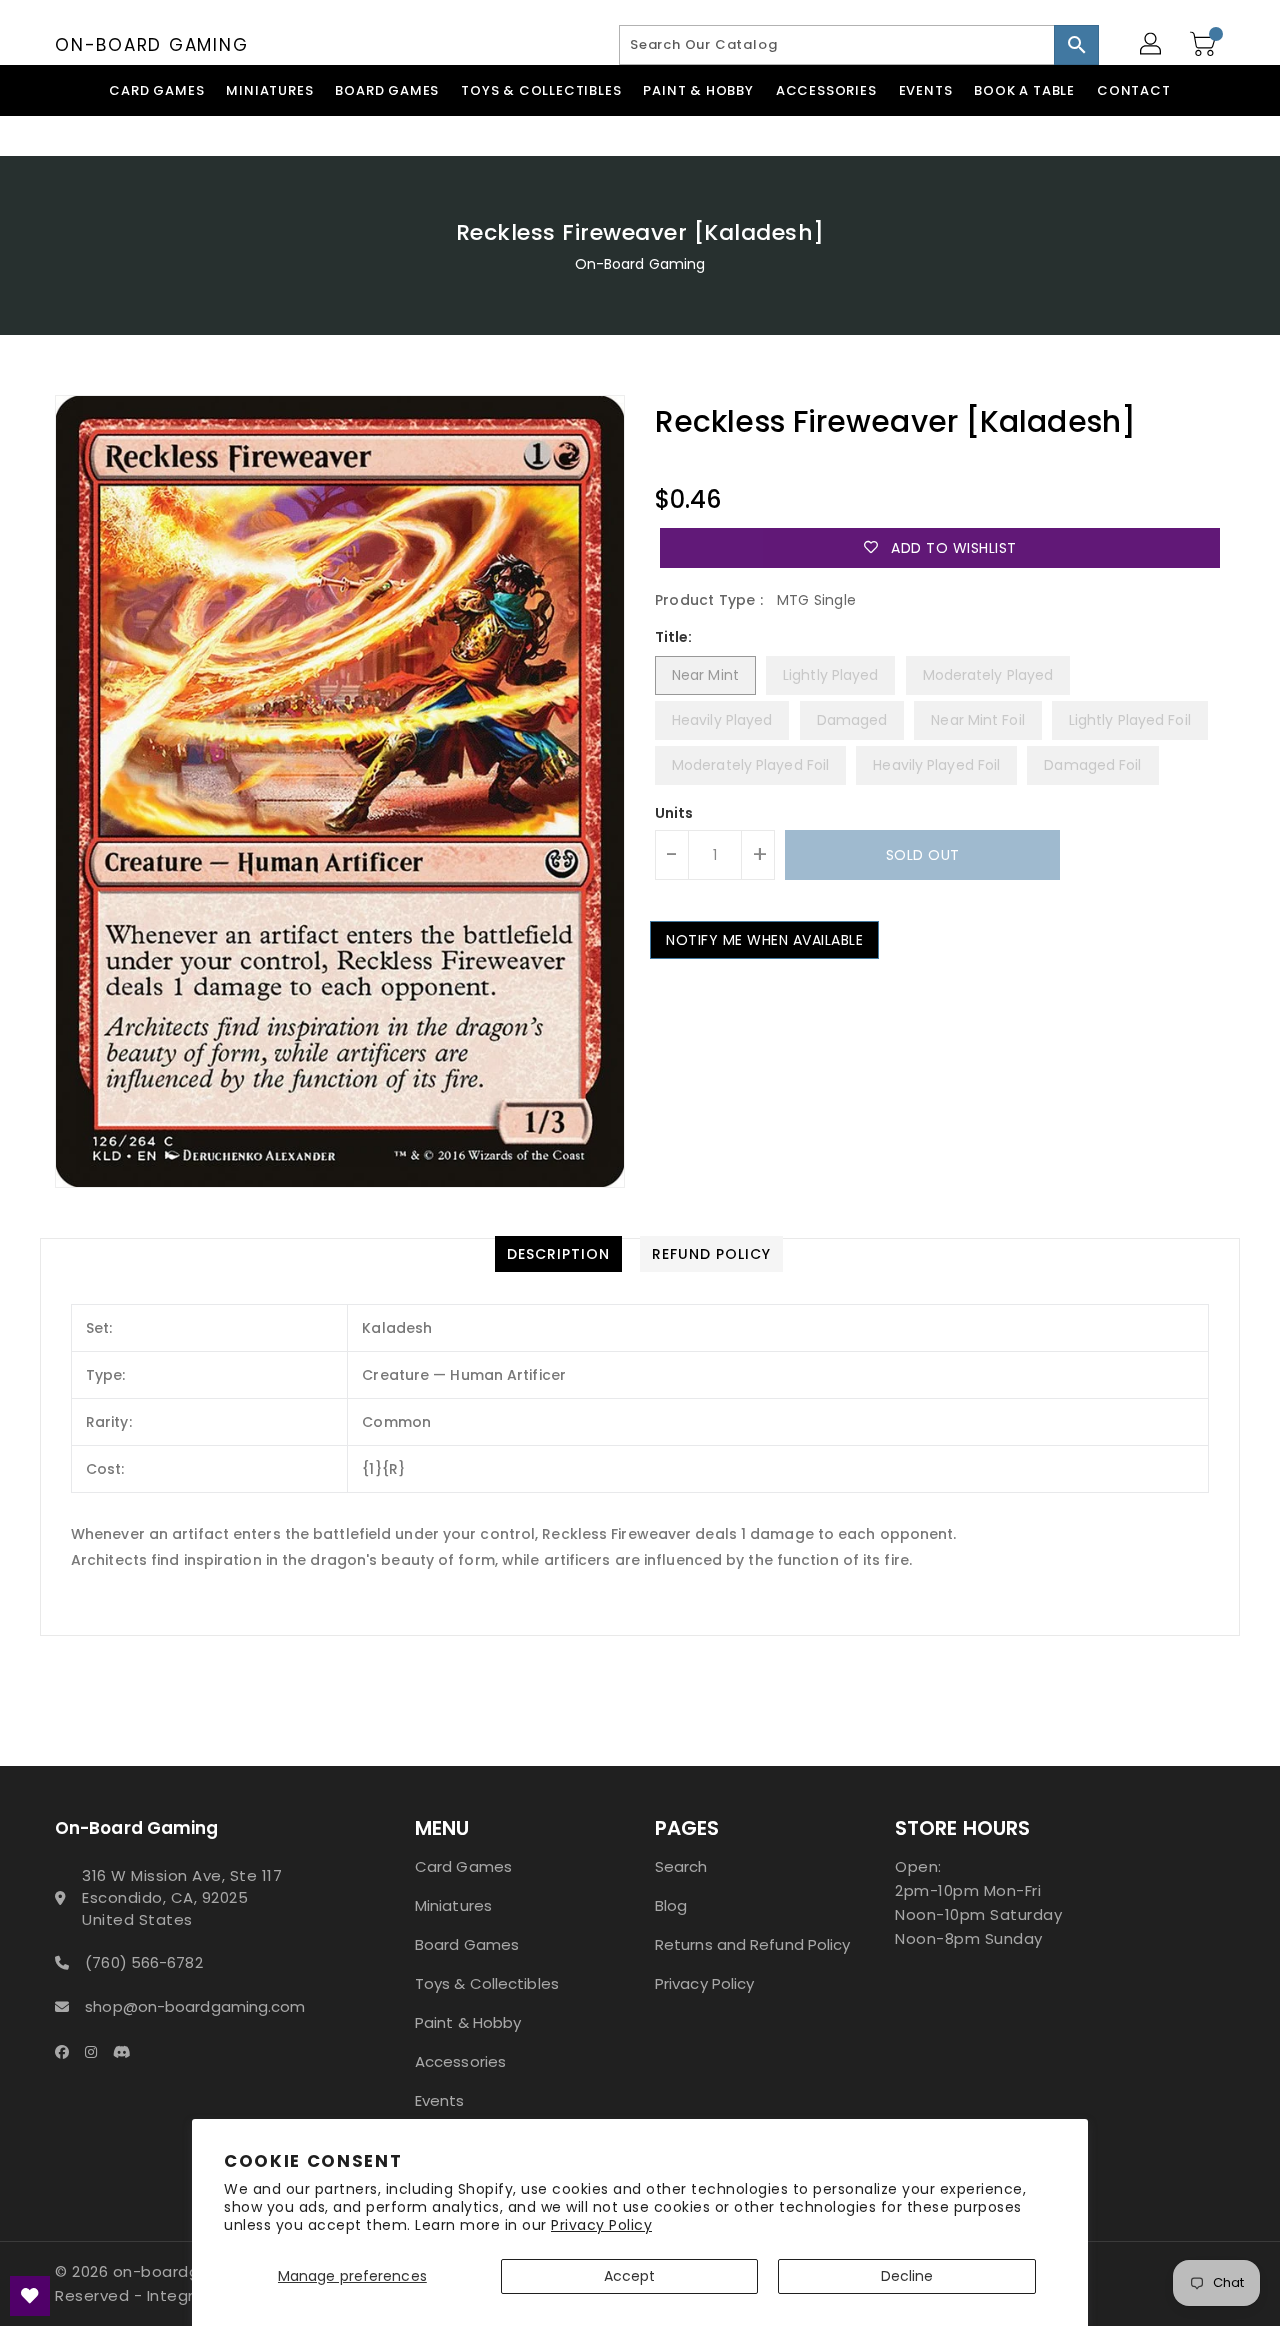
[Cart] (1205, 45)
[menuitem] (156, 90)
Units (674, 813)
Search (681, 1866)
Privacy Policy (601, 2225)
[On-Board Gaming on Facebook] (68, 2051)
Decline (907, 2276)
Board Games (467, 1944)
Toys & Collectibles (487, 1983)
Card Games (463, 1866)
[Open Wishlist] (30, 2296)
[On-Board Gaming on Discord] (128, 2051)
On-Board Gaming (151, 45)
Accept (630, 2276)
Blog (671, 1905)
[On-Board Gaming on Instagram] (97, 2051)
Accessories (460, 2061)
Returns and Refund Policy (753, 1944)
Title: (674, 637)
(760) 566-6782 (143, 1962)
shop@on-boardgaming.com (195, 2006)
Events (440, 2100)
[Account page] (1152, 45)
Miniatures (453, 1905)
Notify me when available (764, 940)
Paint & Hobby (468, 2022)
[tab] (558, 1254)
